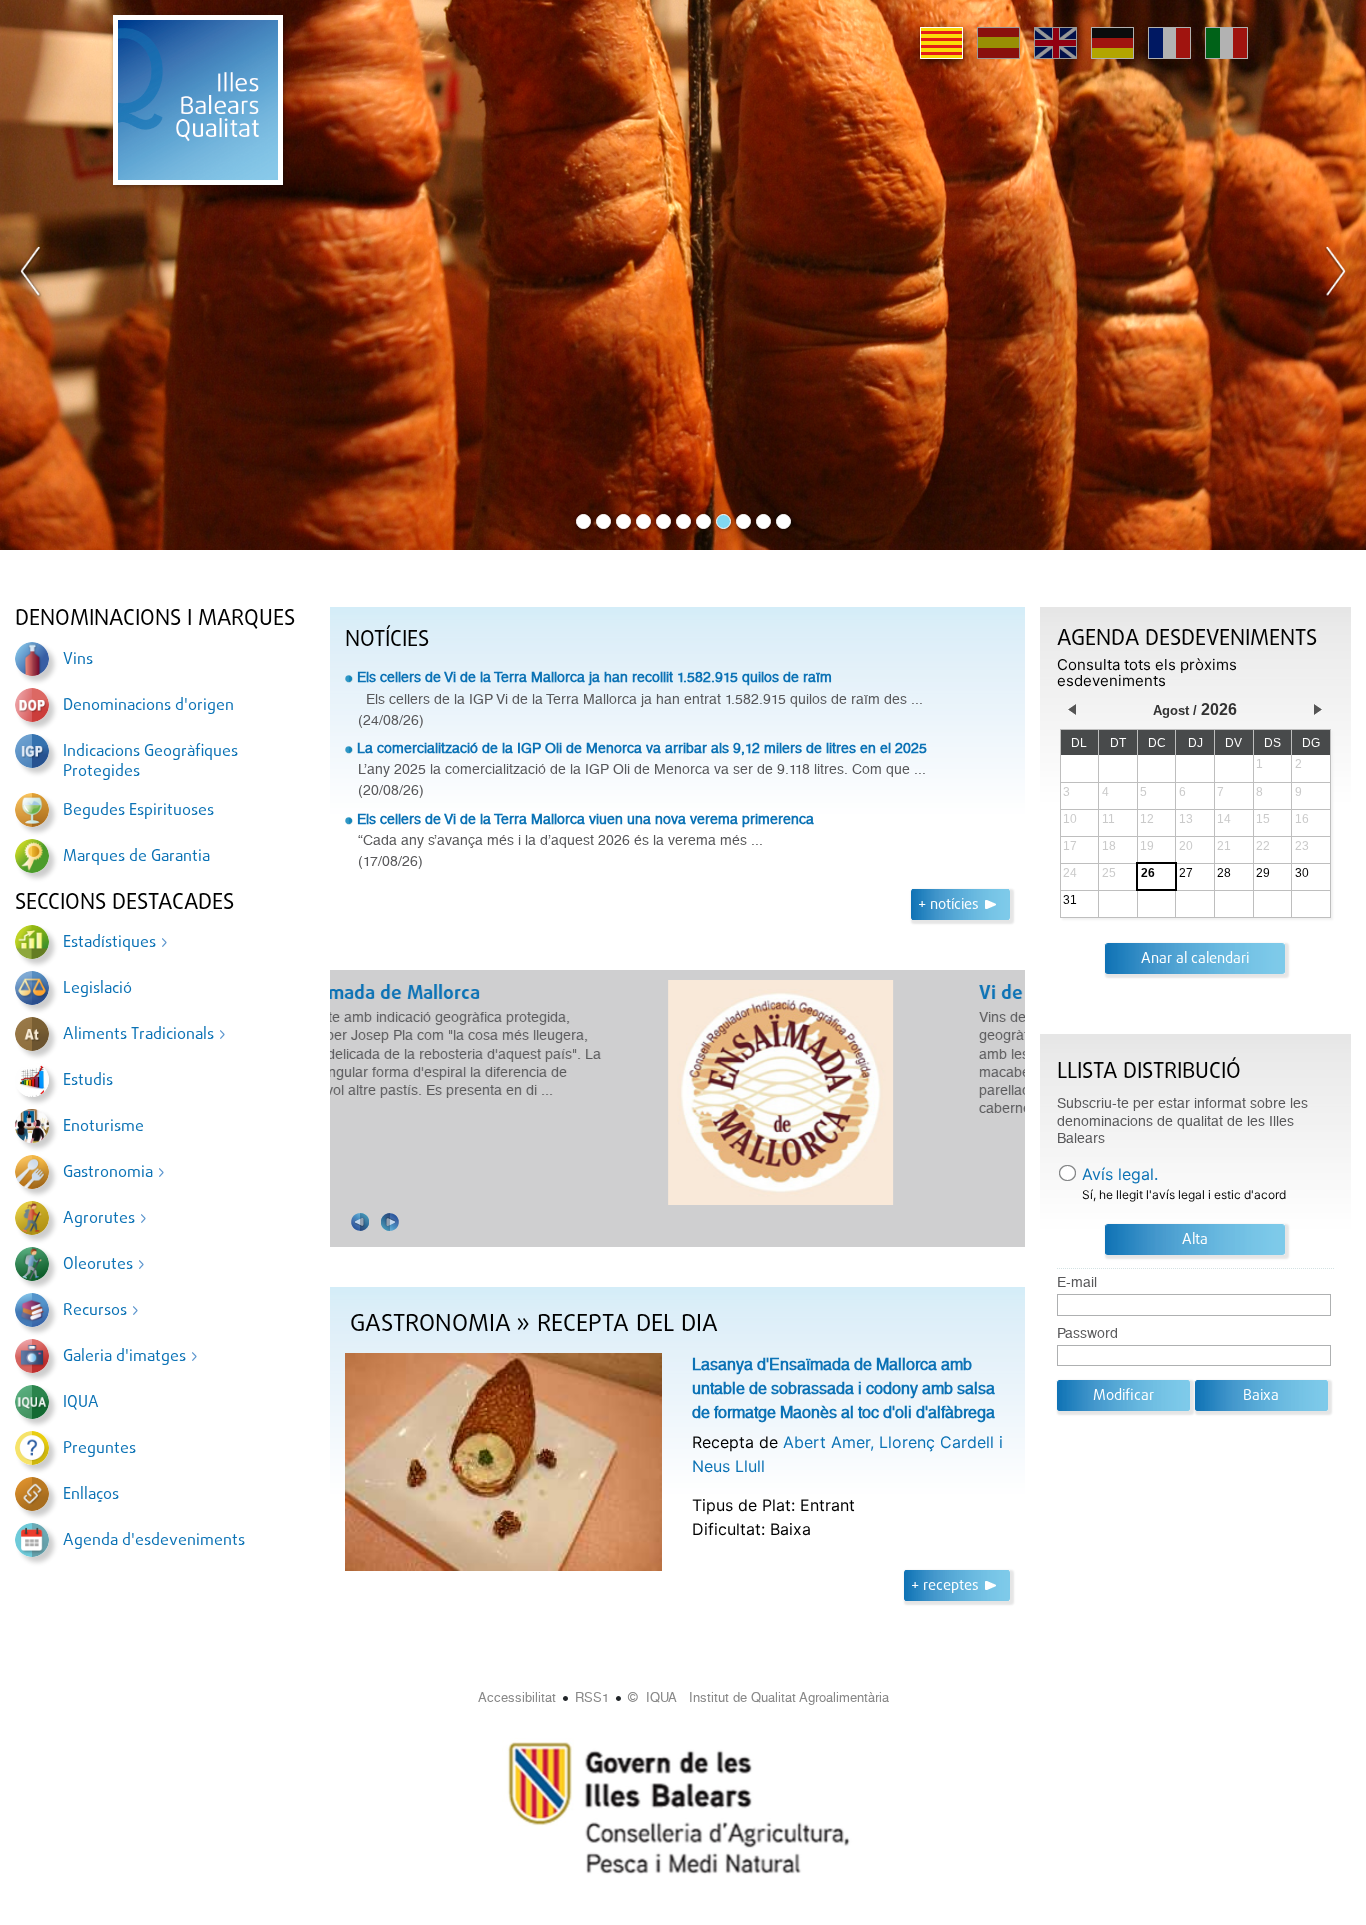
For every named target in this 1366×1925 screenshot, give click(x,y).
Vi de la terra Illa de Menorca (474, 994)
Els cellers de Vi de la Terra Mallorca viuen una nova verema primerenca (585, 819)
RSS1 (592, 1697)
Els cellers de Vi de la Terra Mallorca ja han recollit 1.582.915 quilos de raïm (594, 677)
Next (1335, 275)
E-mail (1077, 1282)
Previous (31, 275)
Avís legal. (1120, 1174)
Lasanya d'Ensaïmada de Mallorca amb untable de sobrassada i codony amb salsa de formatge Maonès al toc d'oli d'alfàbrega (843, 1388)
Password (1087, 1333)
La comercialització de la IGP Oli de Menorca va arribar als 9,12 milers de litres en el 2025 (642, 748)
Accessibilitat (517, 1697)
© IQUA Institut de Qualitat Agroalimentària (758, 1697)
